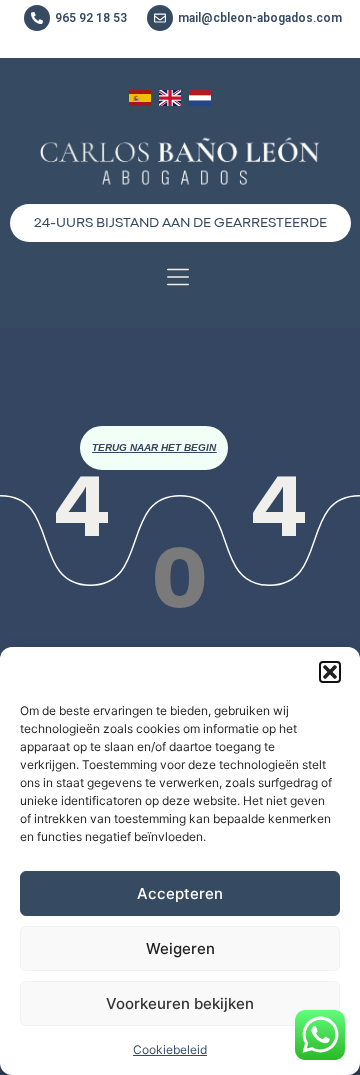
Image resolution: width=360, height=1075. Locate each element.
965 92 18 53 (91, 18)
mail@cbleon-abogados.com (260, 18)
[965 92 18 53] (37, 18)
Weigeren (180, 948)
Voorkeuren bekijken (180, 1003)
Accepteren (180, 893)
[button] (330, 672)
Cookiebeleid (170, 1049)
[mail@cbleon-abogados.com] (160, 18)
